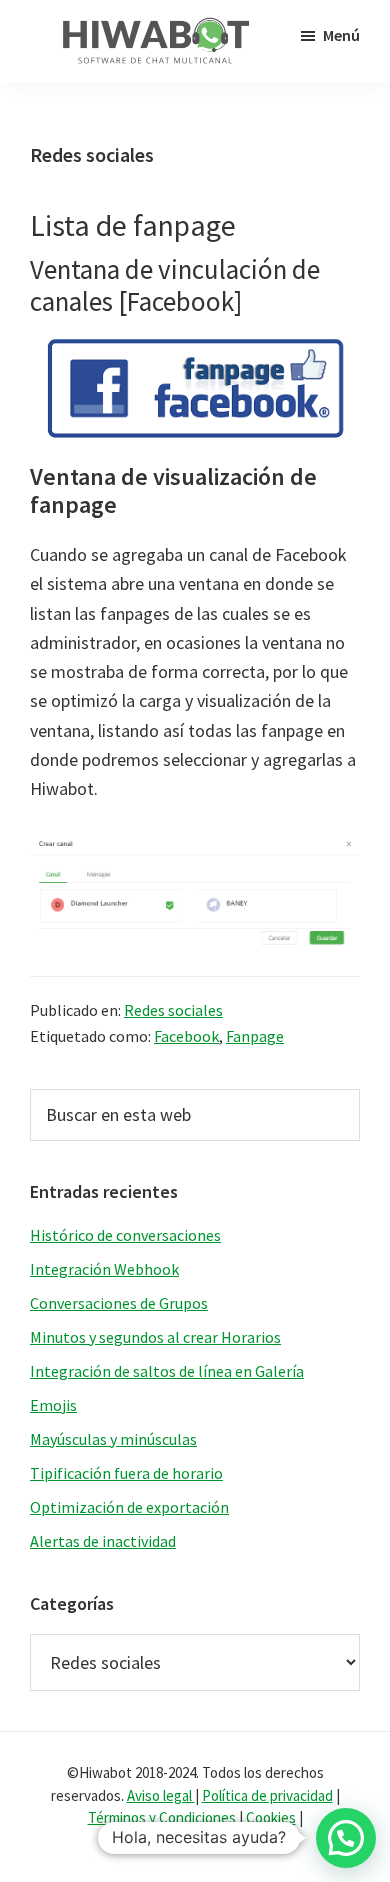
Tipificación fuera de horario (126, 1473)
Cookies (271, 1817)
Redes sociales (173, 1010)
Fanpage (255, 1036)
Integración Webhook (104, 1269)
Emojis (53, 1405)
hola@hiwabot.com (195, 1840)
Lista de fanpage (133, 225)
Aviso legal (161, 1795)
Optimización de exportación (129, 1507)
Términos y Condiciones (163, 1817)
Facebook (186, 1036)
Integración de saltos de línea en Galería (167, 1371)
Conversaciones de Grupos (119, 1303)
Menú (341, 35)
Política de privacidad (267, 1795)
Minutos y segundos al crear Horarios (155, 1337)
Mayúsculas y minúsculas (113, 1439)
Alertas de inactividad (103, 1541)
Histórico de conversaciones (125, 1235)
